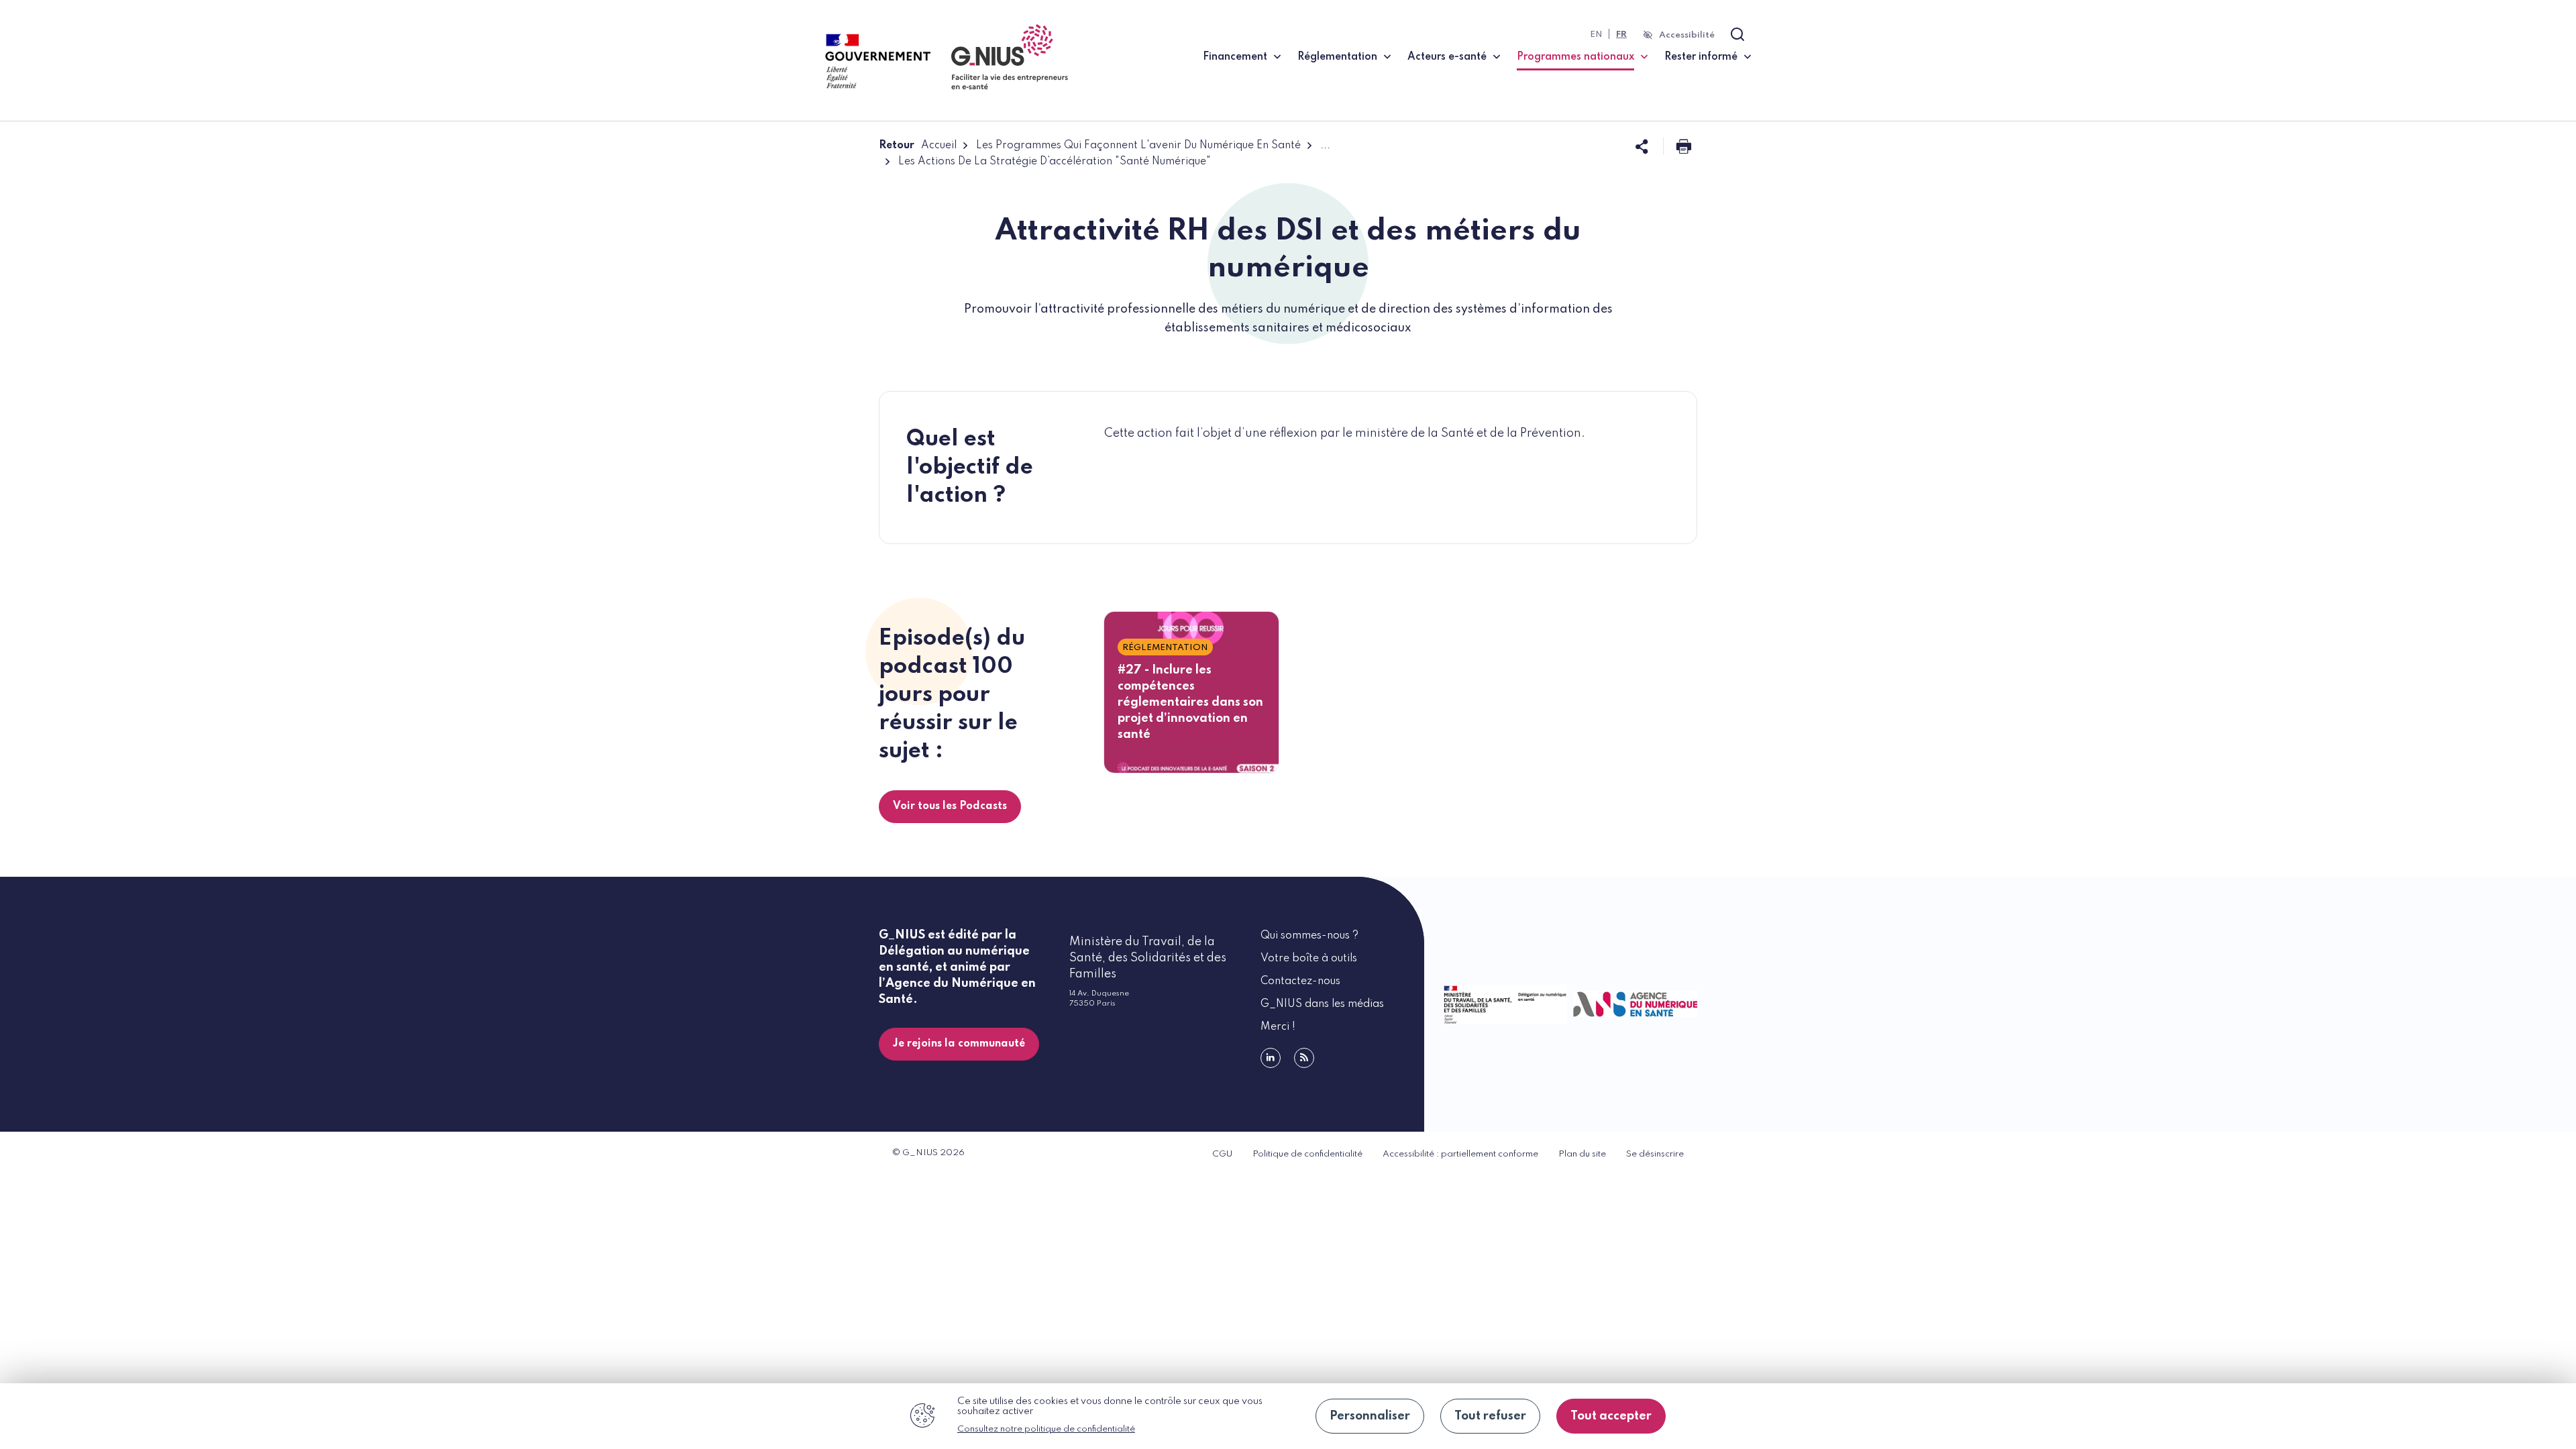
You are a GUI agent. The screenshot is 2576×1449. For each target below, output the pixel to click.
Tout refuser (1490, 1416)
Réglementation (1337, 57)
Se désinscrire (1655, 1154)
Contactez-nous (1300, 981)
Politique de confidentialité (1307, 1154)
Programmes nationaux (1582, 57)
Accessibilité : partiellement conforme (1460, 1154)
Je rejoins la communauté (959, 1044)
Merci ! (1278, 1027)
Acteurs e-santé (1447, 57)
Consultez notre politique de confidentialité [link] (1046, 1429)
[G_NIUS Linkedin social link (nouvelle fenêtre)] (1271, 1058)
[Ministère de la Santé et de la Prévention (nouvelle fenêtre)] (1502, 1004)
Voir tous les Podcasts (950, 806)
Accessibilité (1687, 35)
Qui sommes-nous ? (1309, 936)
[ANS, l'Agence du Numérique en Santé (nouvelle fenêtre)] (1632, 1004)
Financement (1235, 57)
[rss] (1304, 1058)
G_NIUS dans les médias (1322, 1004)
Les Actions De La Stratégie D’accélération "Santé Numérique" (1055, 162)
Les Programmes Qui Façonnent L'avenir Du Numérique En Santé (1138, 146)
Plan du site (1582, 1154)
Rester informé (1701, 57)
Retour (897, 146)
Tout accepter (1611, 1416)
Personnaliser (1370, 1416)
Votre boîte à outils (1309, 959)
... (1325, 146)
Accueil (939, 146)
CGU (1222, 1154)
